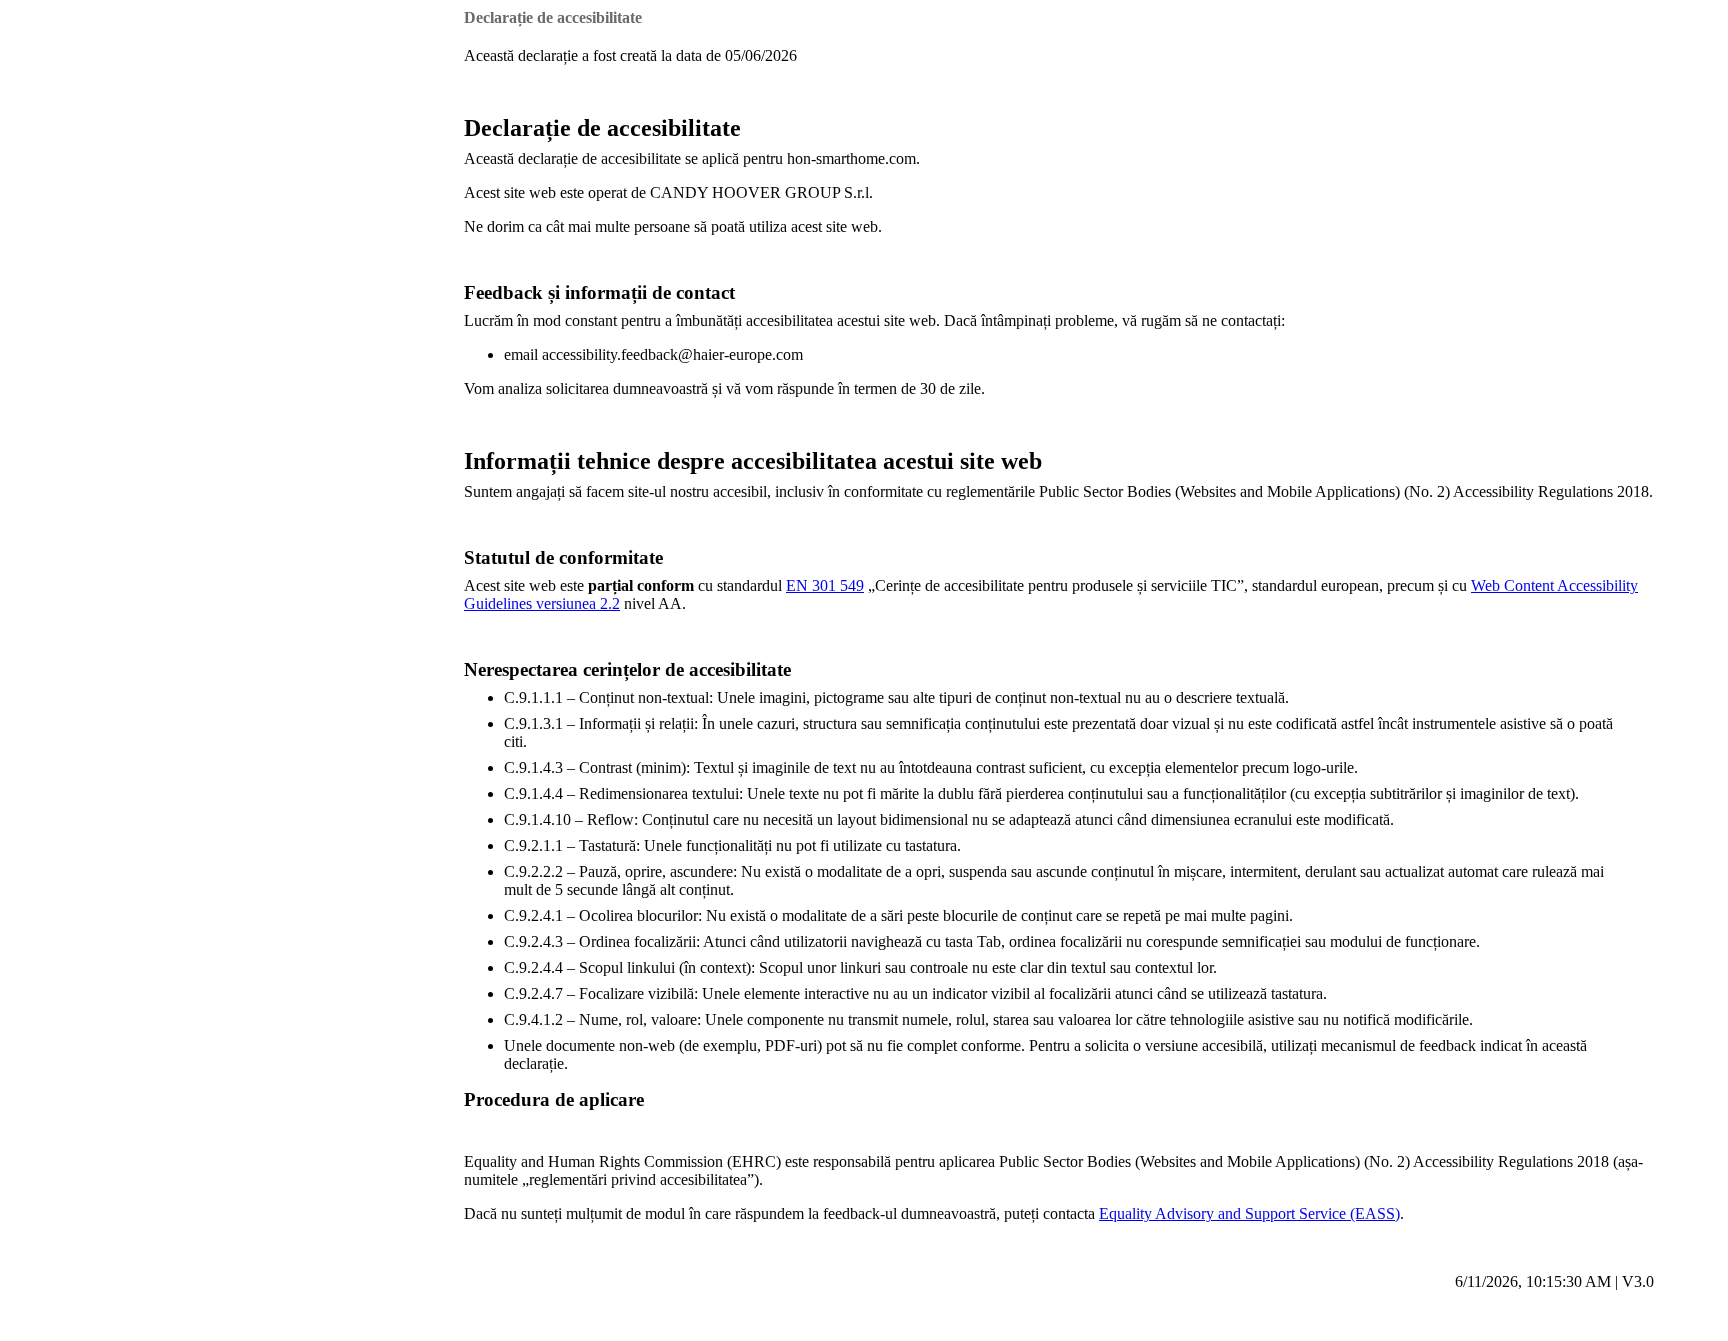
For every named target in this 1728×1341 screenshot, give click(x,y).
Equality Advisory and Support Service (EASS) (1249, 1213)
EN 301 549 (825, 585)
